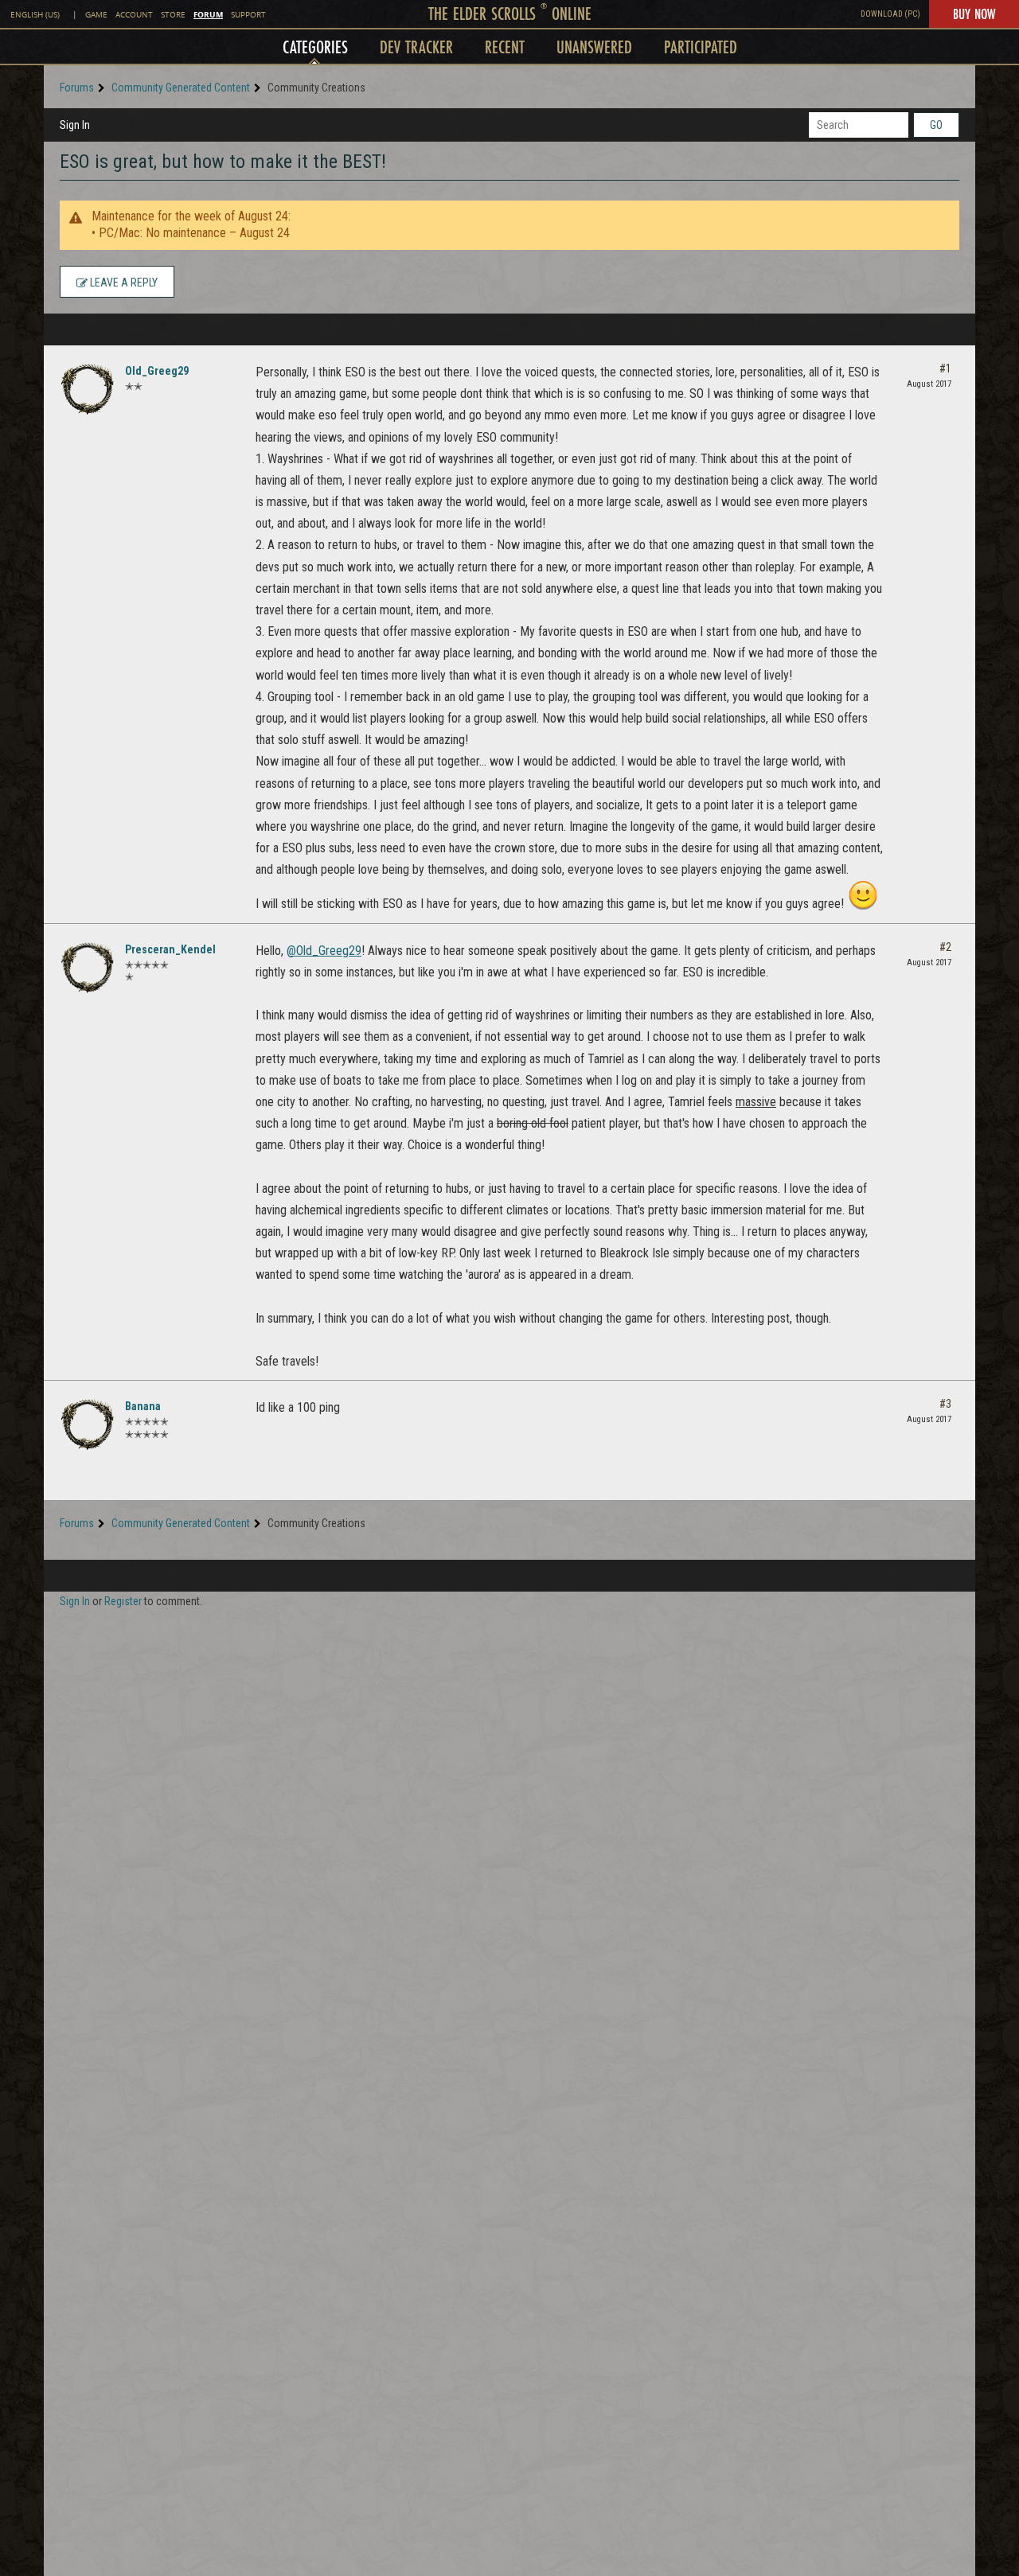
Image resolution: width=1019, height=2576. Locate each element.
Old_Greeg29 (157, 371)
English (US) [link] (35, 15)
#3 (945, 1404)
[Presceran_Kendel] (88, 968)
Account (134, 15)
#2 (945, 947)
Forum (208, 14)
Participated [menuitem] (701, 47)
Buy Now (974, 14)
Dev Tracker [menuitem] (416, 47)
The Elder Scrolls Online (510, 13)
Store (173, 15)
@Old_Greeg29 (324, 951)
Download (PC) (890, 14)
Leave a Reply (123, 283)
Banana (143, 1406)
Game (96, 15)
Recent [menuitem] (505, 47)
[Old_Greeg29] (88, 389)
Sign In (75, 125)
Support (248, 15)
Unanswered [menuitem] (594, 47)
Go (936, 125)
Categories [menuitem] (315, 47)
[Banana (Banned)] (88, 1424)
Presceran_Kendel (170, 949)
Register (123, 1601)
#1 (945, 368)
